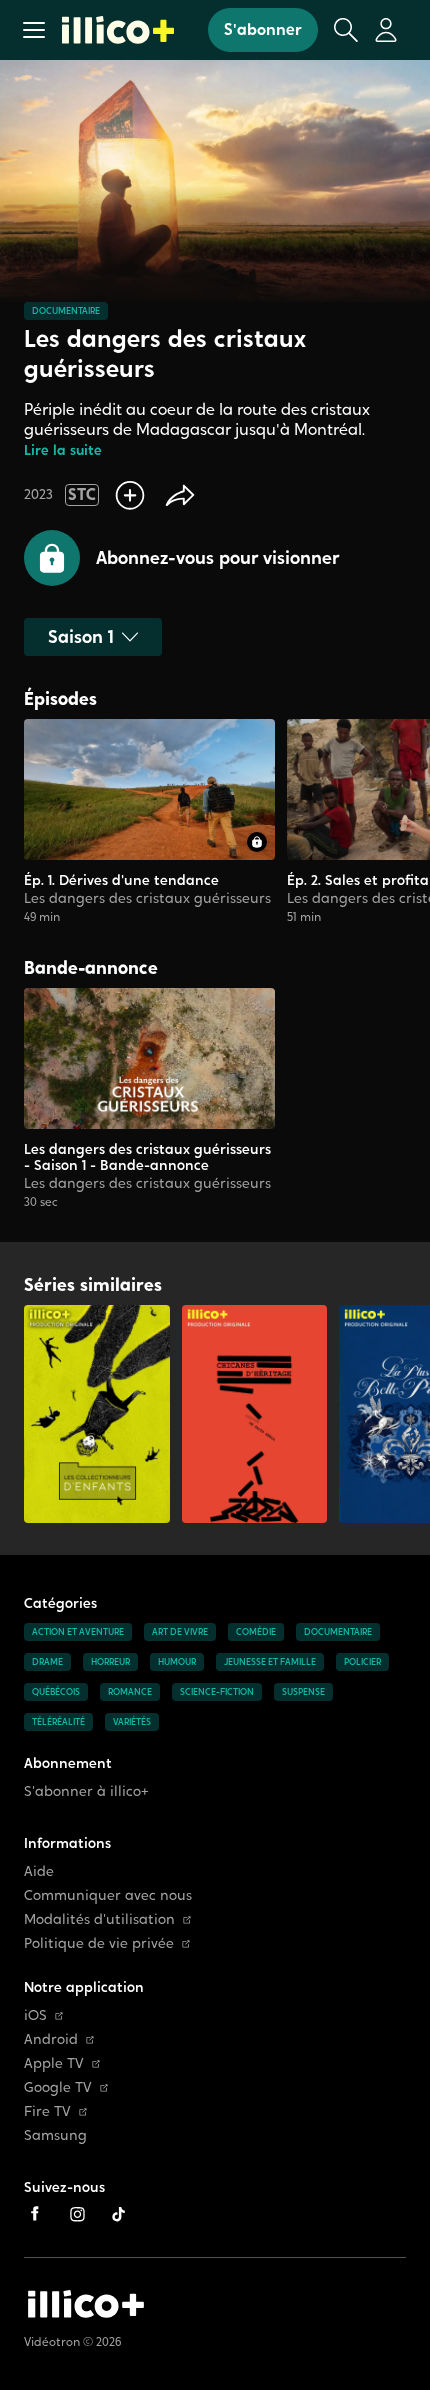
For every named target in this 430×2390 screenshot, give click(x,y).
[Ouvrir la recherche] (346, 30)
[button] (34, 30)
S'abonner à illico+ (86, 1791)
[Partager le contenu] (180, 495)
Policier (362, 1662)
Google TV (58, 2087)
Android (51, 2039)
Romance (130, 1692)
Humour (177, 1662)
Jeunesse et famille (270, 1662)
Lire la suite (63, 450)
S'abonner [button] (263, 29)
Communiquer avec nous (108, 1895)
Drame (47, 1662)
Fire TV (47, 2111)
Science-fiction (217, 1692)
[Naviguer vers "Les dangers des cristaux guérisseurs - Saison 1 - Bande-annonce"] (149, 1099)
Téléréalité (58, 1722)
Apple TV (54, 2063)
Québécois (56, 1692)
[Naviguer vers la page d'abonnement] (149, 822)
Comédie (256, 1632)
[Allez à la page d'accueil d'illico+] (118, 30)
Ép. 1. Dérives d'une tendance (121, 880)
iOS (35, 2015)
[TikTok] (119, 2214)
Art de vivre (180, 1632)
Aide (39, 1871)
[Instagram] (77, 2214)
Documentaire (66, 311)
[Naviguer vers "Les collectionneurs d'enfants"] (97, 1414)
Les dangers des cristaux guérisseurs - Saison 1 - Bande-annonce (147, 1157)
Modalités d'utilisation (99, 1919)
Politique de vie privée (99, 1943)
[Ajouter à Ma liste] (130, 495)
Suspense (303, 1692)
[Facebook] (35, 2214)
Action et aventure (78, 1632)
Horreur (110, 1662)
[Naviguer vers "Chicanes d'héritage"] (255, 1414)
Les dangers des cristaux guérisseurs (147, 898)
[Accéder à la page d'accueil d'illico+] (86, 2304)
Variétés (132, 1722)
